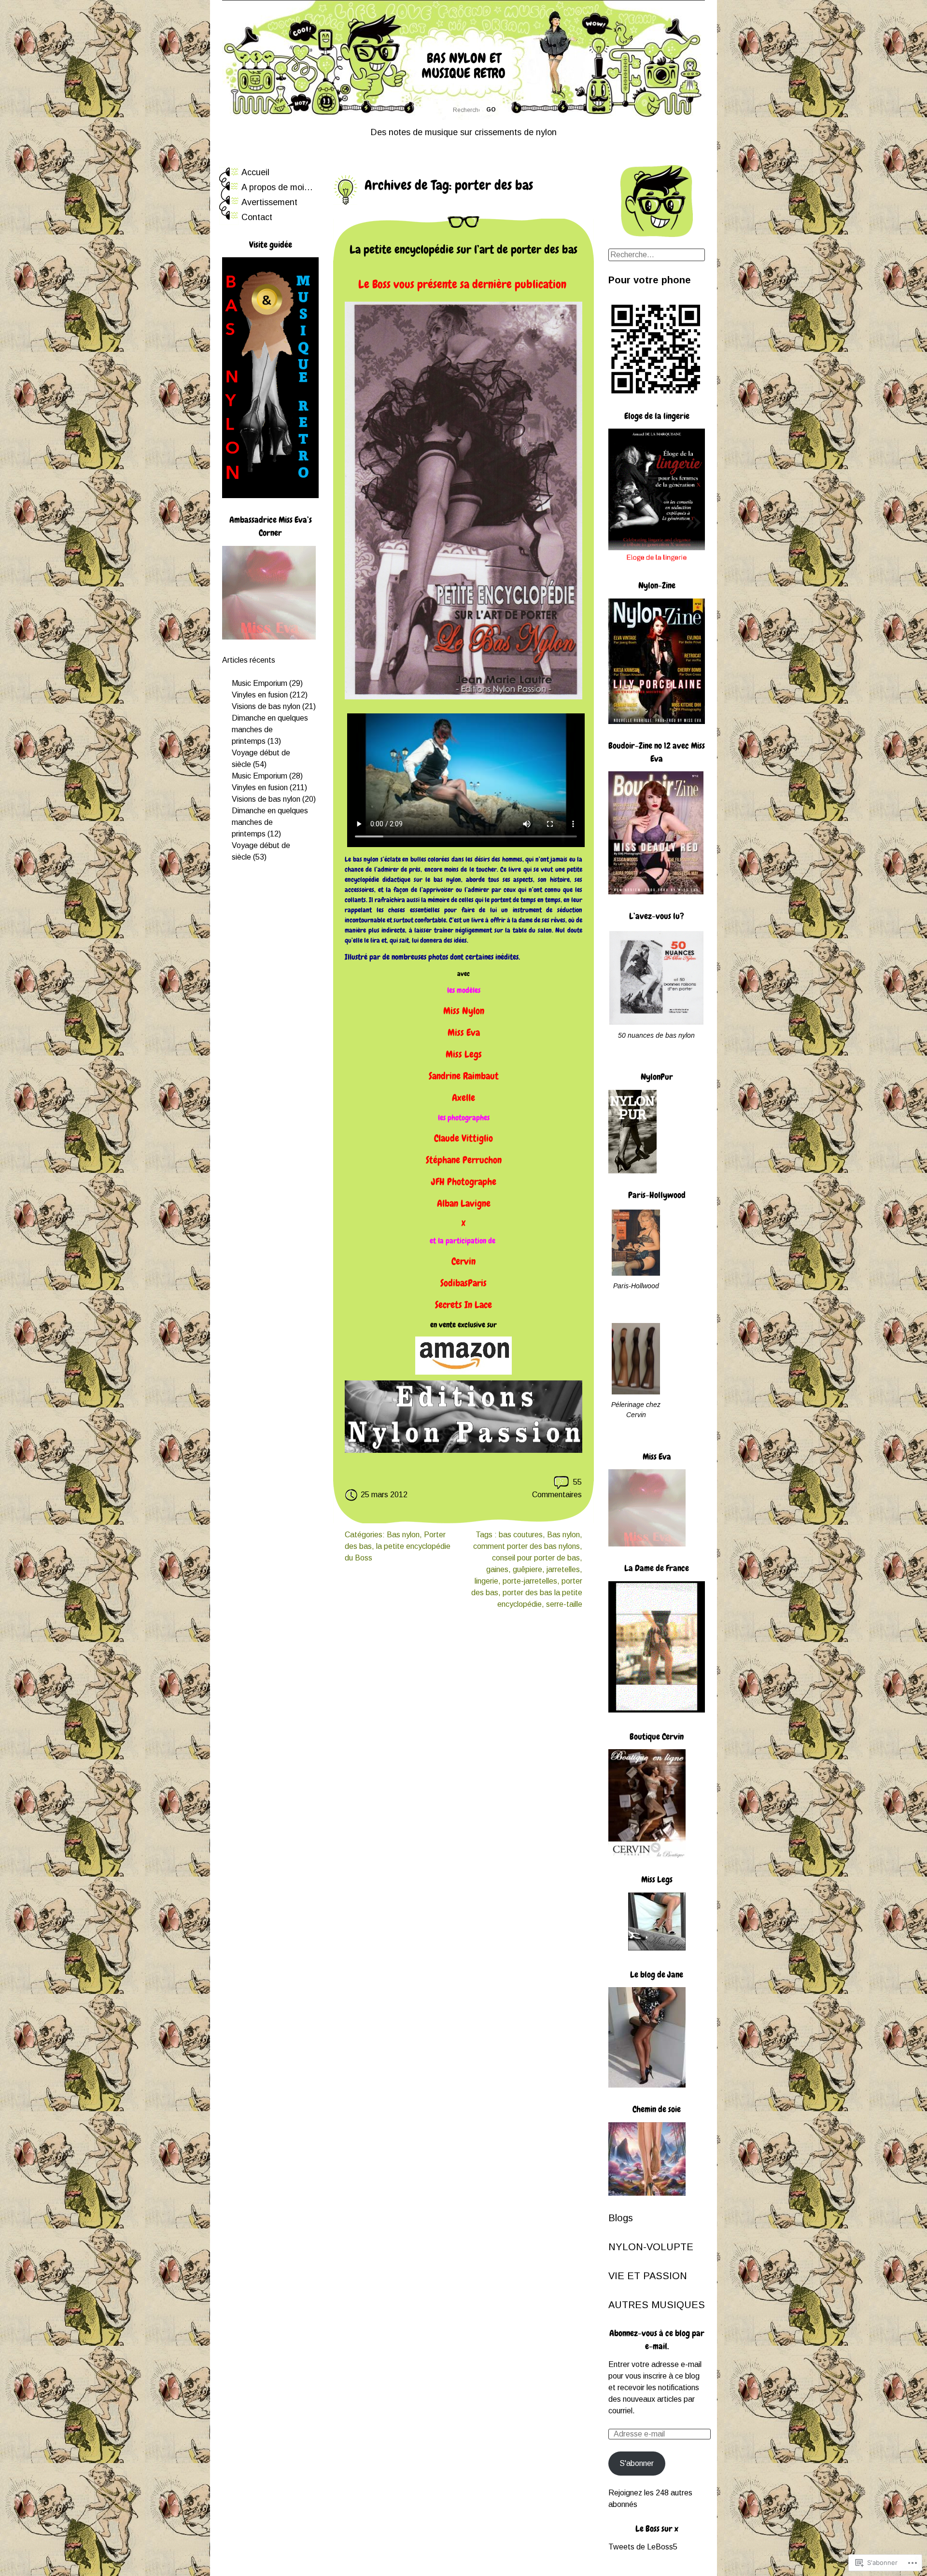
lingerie (486, 1581)
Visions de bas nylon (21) (274, 706)
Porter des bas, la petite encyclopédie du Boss (398, 1546)
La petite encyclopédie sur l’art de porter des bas (463, 249)
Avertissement (269, 202)
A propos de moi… (277, 187)
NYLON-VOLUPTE (651, 2247)
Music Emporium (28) (267, 776)
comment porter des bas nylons (527, 1546)
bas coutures (521, 1535)
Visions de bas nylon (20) (274, 799)
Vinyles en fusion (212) (272, 695)
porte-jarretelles (530, 1581)
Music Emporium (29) (267, 683)
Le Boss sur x (657, 2528)
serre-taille (564, 1604)
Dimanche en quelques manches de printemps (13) (270, 730)
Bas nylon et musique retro (463, 66)
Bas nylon (403, 1535)
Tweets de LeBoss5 (643, 2547)
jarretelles (563, 1569)
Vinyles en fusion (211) (270, 787)
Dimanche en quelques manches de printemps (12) (270, 822)
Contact (257, 217)
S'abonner (637, 2463)
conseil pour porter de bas (536, 1558)
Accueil (255, 172)
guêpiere (527, 1569)
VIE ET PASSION (648, 2276)
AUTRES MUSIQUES (657, 2305)
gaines (497, 1569)
